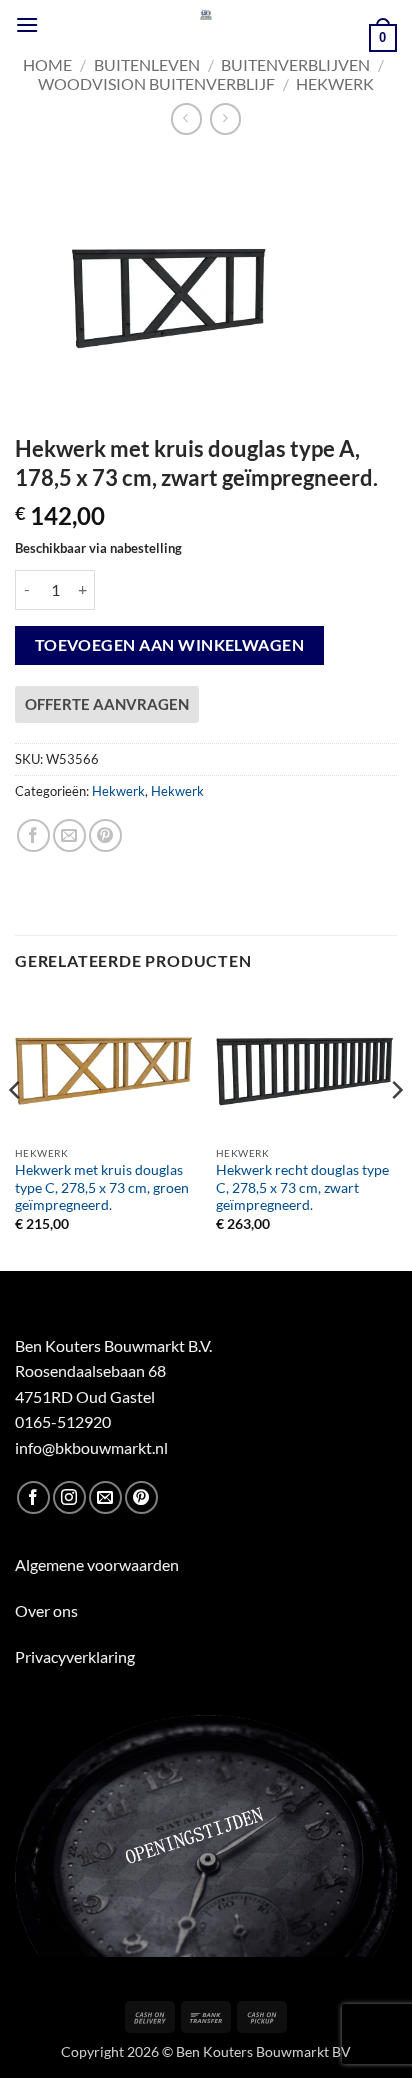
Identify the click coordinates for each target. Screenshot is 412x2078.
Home (47, 64)
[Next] (396, 1129)
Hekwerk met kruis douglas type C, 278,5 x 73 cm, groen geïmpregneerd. (102, 1187)
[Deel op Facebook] (33, 835)
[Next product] (186, 118)
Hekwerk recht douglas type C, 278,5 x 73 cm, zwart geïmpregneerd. (302, 1187)
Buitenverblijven (295, 64)
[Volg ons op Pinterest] (141, 1497)
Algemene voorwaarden (97, 1564)
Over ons (46, 1610)
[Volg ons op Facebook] (33, 1497)
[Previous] (16, 1129)
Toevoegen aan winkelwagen (170, 645)
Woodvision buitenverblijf (156, 83)
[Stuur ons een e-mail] (105, 1497)
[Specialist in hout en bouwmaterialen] (206, 15)
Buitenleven (147, 64)
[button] (27, 24)
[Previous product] (225, 118)
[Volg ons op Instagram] (69, 1497)
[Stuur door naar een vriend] (69, 835)
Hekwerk (335, 83)
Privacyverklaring (75, 1656)
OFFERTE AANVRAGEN (107, 704)
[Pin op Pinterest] (105, 835)
